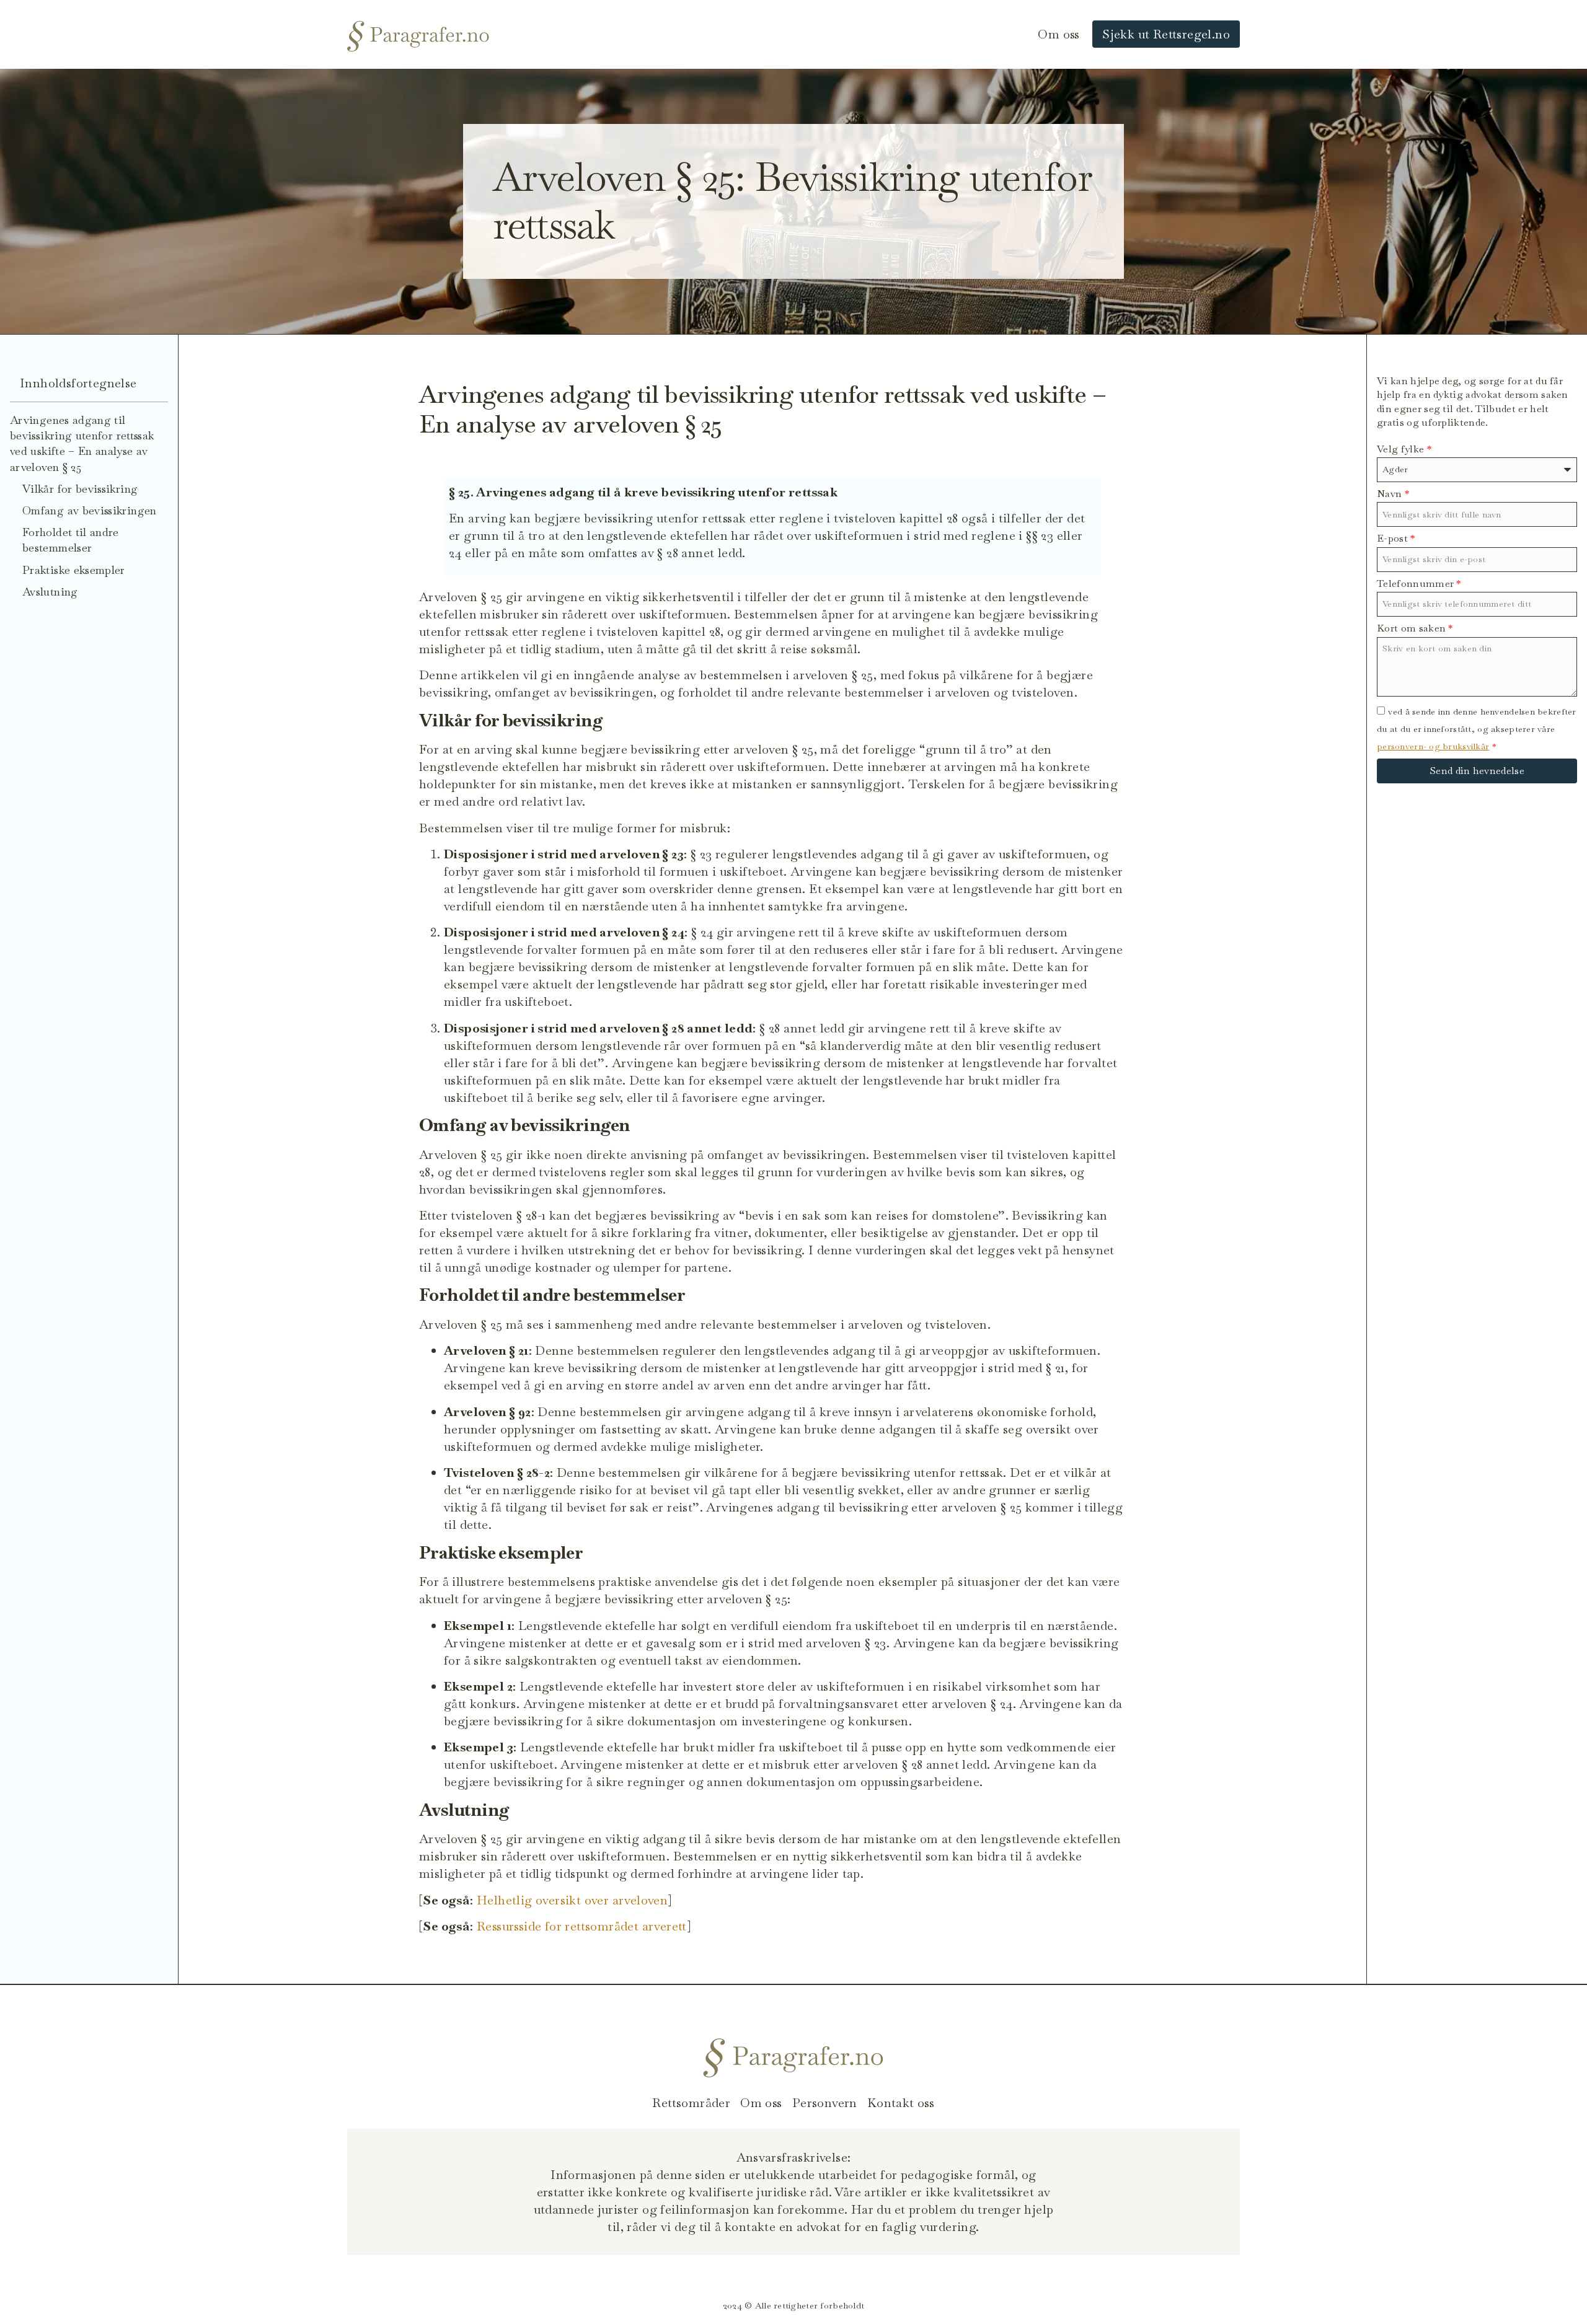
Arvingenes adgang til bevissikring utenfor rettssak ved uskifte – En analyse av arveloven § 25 (82, 443)
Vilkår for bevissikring (80, 489)
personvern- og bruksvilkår (1433, 746)
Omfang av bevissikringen (90, 510)
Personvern (825, 2103)
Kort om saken (1415, 628)
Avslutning (50, 592)
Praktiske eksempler (74, 570)
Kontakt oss (901, 2103)
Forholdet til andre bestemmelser (71, 540)
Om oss (1059, 34)
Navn (1393, 494)
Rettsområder (691, 2103)
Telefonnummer (1419, 583)
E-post (1396, 538)
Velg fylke (1404, 449)
